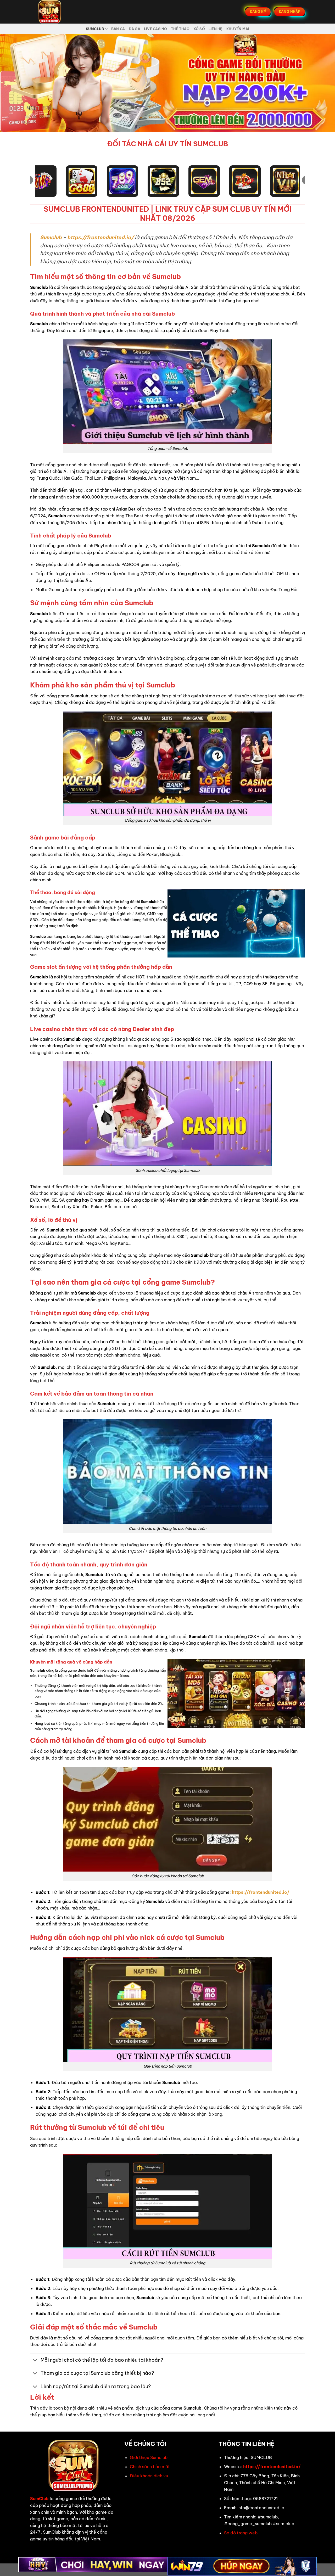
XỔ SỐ (199, 29)
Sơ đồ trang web (241, 2533)
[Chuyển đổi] (35, 2361)
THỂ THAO (180, 29)
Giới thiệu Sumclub (149, 2457)
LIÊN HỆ (216, 29)
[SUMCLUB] (56, 12)
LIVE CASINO (156, 29)
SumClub (39, 2499)
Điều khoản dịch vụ (149, 2476)
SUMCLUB (95, 29)
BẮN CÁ (118, 29)
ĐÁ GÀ (135, 29)
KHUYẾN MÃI (238, 29)
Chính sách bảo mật (150, 2467)
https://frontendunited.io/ (100, 237)
